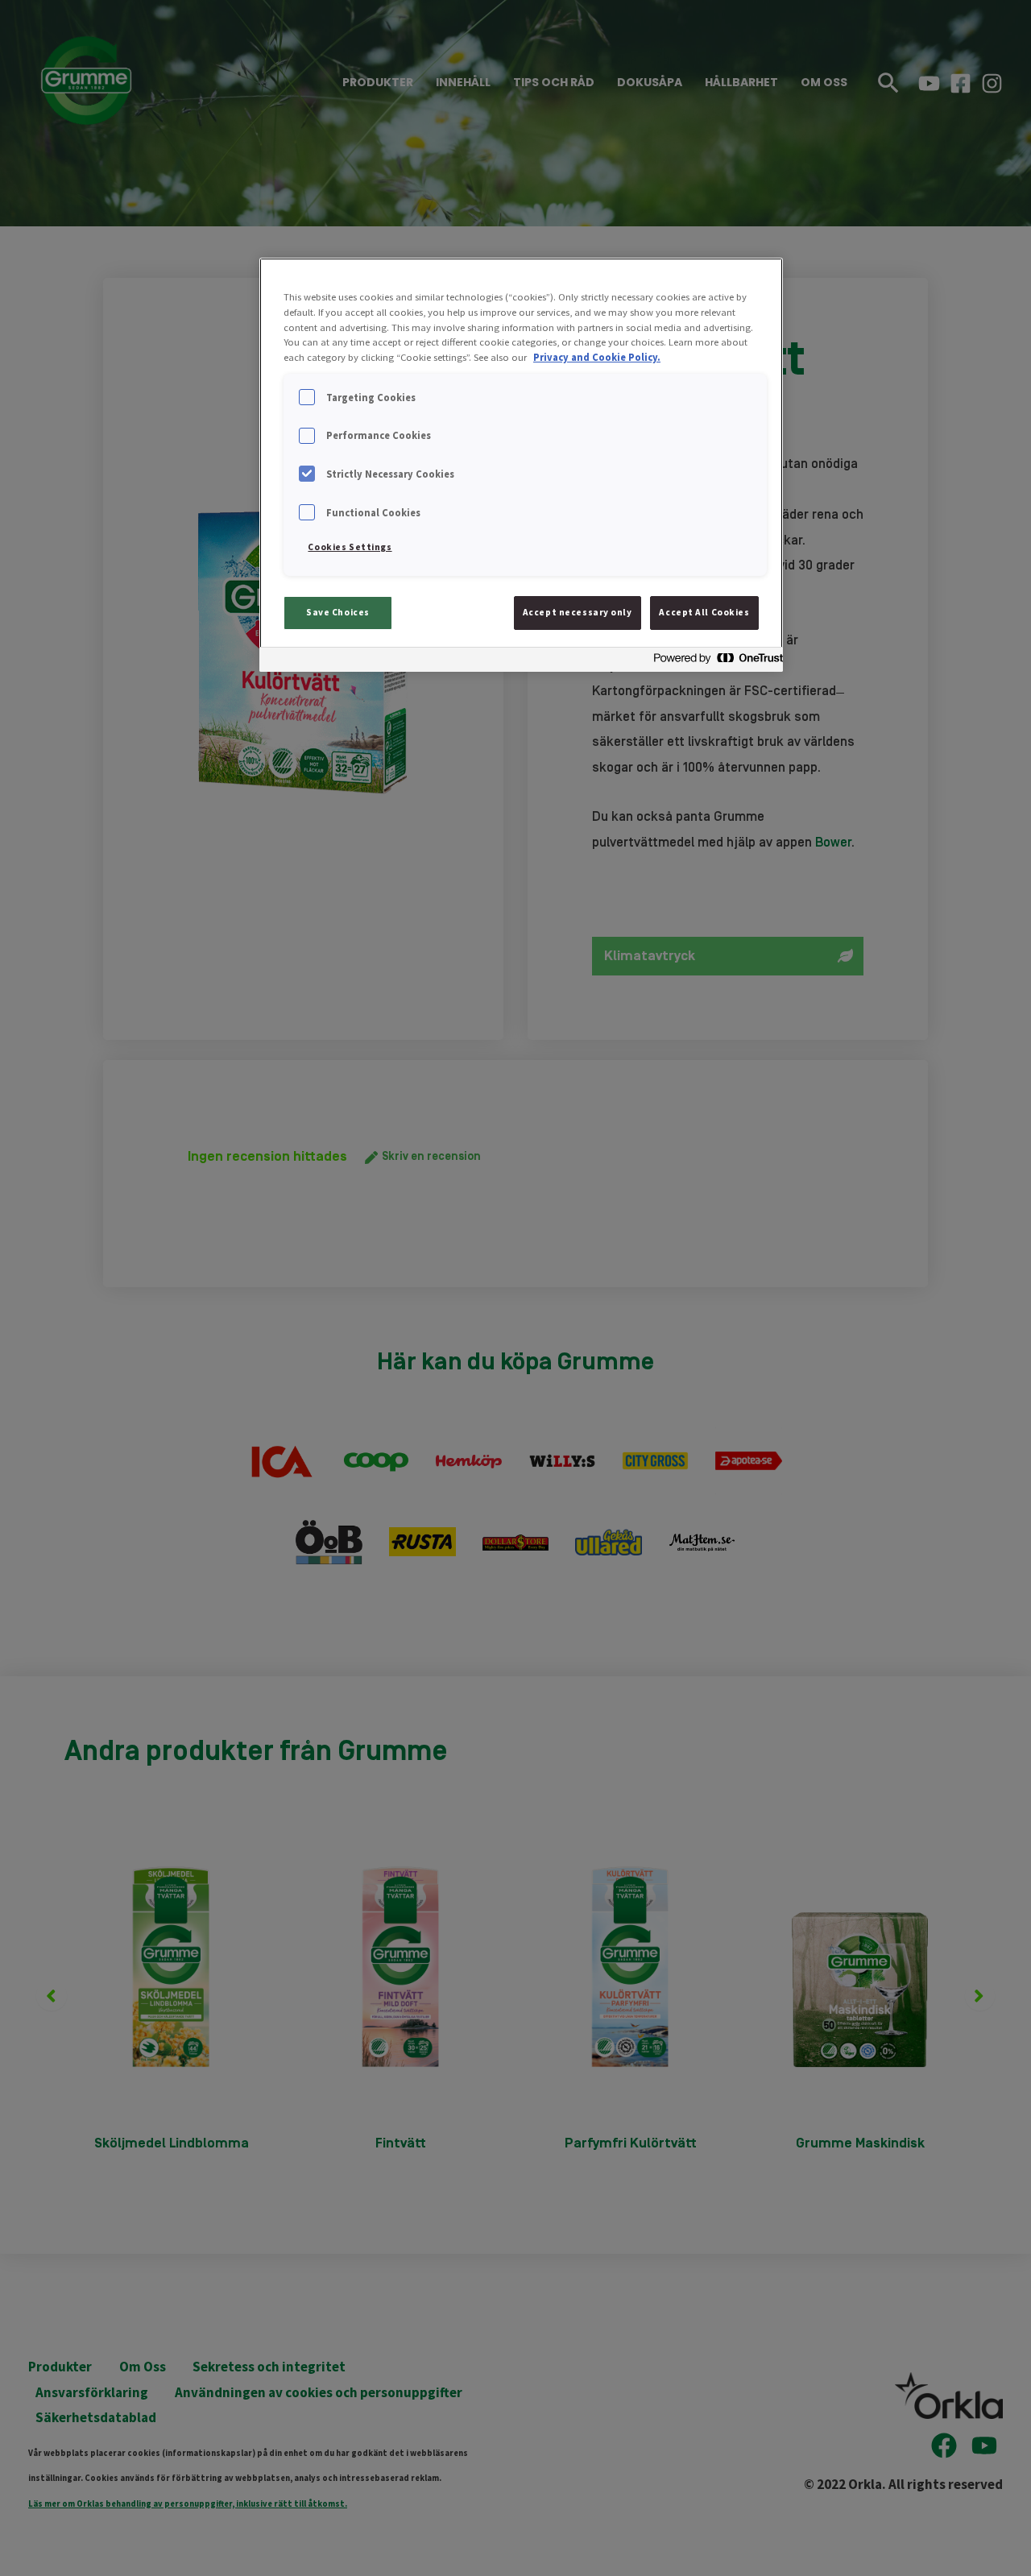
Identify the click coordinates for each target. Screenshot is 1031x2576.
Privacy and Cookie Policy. (597, 357)
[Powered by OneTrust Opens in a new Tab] (714, 662)
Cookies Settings (350, 547)
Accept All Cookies (704, 612)
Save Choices (338, 612)
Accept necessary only (578, 612)
